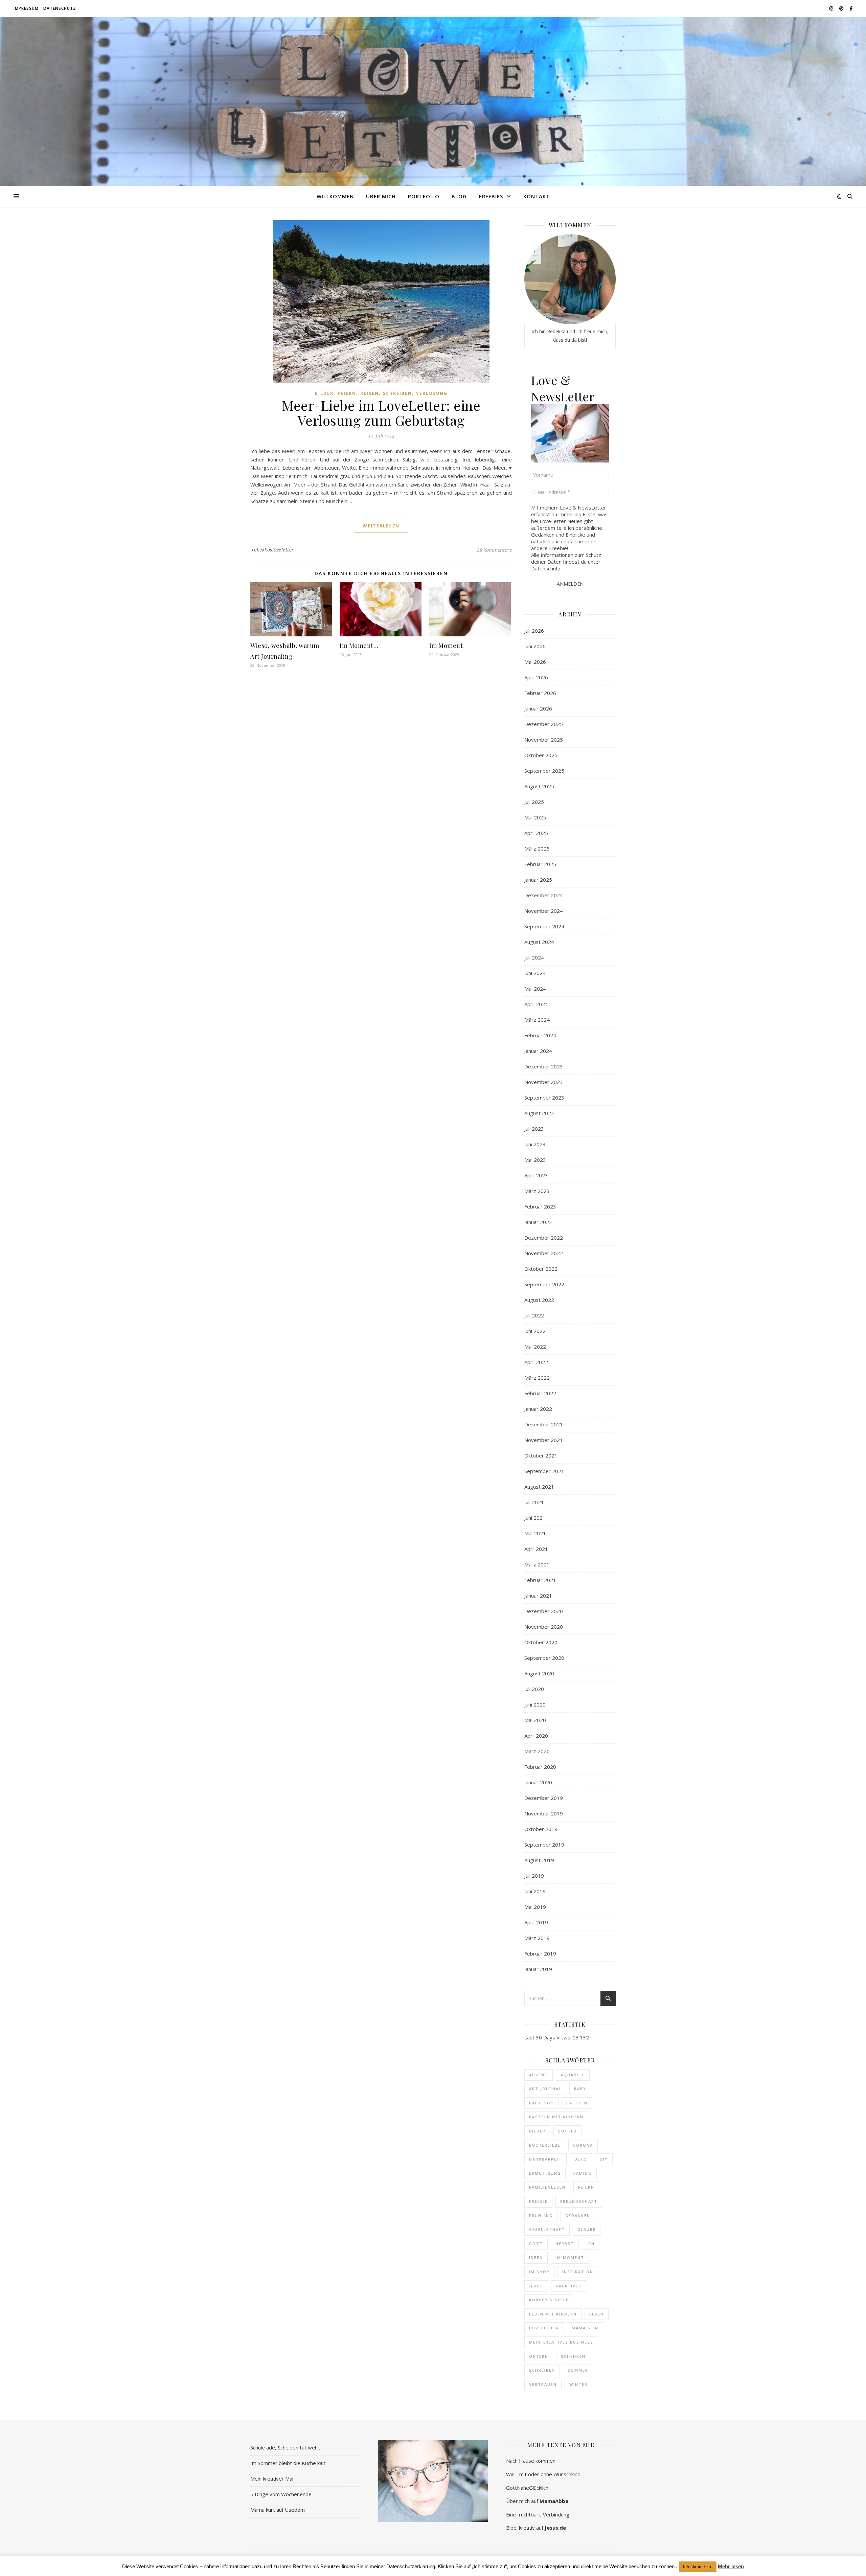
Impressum (26, 8)
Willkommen (335, 196)
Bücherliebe (545, 2145)
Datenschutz (60, 8)
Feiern (347, 393)
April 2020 (536, 1736)
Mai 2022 (535, 1347)
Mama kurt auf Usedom (278, 2510)
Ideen (536, 2257)
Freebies (491, 196)
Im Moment (446, 646)
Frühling (541, 2216)
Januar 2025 (538, 880)
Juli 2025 (534, 802)
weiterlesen (381, 526)
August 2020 (539, 1673)
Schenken (573, 2356)
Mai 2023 (535, 1160)
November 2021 (544, 1440)
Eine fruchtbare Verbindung (538, 2514)
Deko (581, 2159)
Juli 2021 (534, 1502)
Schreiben (397, 393)
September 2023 (544, 1098)
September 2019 (544, 1845)
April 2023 (536, 1175)
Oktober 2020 (541, 1642)
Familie (583, 2173)
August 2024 (539, 942)
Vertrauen (543, 2384)
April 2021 (536, 1549)
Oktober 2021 (541, 1455)
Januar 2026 (538, 708)
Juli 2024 (534, 957)
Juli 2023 (534, 1129)
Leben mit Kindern (553, 2314)
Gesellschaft (547, 2229)
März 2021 (537, 1564)
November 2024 (544, 911)
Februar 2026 (540, 693)
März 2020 (537, 1751)
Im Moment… (359, 646)
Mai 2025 (535, 817)
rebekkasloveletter (273, 550)
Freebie (538, 2201)
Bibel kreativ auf (536, 2528)
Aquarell (573, 2075)
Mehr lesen (731, 2566)
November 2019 (544, 1813)
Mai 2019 (535, 1907)
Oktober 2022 (541, 1269)
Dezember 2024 (544, 895)
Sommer (578, 2370)
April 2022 (536, 1362)
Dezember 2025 (544, 724)
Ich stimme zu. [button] (698, 2567)
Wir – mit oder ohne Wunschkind (543, 2474)
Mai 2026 (535, 662)
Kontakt (537, 196)
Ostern (539, 2356)
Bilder (324, 393)
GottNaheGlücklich (527, 2488)
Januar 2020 (538, 1782)
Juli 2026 (534, 631)
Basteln (577, 2103)
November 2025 (544, 740)
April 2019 (536, 1922)
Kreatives (569, 2286)
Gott (536, 2244)
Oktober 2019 (541, 1829)
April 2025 (536, 833)
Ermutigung (545, 2173)
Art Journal (545, 2089)
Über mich (381, 196)
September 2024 (544, 926)
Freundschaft (579, 2201)
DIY (604, 2159)
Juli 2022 (534, 1315)
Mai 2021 (535, 1533)
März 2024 (537, 1020)
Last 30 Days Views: (549, 2037)
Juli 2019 (534, 1876)
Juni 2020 (535, 1704)
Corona (583, 2145)
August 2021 (539, 1487)
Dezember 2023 (544, 1066)
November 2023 (544, 1082)
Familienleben (547, 2187)
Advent (539, 2075)
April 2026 (536, 677)
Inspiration (578, 2272)
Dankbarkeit (545, 2159)
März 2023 (537, 1191)
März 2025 (537, 849)
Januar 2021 (538, 1596)
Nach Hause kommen (531, 2461)
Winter (578, 2384)
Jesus (536, 2286)
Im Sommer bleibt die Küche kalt (288, 2463)
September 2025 (544, 771)
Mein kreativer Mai (272, 2479)
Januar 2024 (538, 1051)
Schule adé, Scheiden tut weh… (286, 2447)
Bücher (567, 2131)
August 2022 (539, 1300)
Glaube (587, 2229)
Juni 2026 (535, 646)
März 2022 (537, 1378)
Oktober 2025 (541, 755)
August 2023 (539, 1113)
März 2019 (537, 1938)
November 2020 (544, 1627)
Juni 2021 (535, 1518)
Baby (580, 2089)
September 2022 (544, 1284)
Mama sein (585, 2328)
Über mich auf (537, 2501)
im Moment (570, 2257)
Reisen (370, 393)
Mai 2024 (535, 989)
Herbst (565, 2244)
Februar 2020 (540, 1767)
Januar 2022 (538, 1409)
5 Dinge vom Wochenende (281, 2494)
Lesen (597, 2314)
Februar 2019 (540, 1953)
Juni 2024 (535, 973)
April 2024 (536, 1004)
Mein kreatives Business (561, 2342)
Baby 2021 (541, 2103)
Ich (591, 2244)
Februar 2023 (540, 1206)
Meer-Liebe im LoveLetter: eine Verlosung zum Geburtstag (381, 413)
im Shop (539, 2272)
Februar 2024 (540, 1035)
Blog (459, 196)
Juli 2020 (534, 1689)
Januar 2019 (538, 1969)
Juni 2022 (535, 1331)
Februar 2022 (540, 1393)
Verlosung (432, 393)
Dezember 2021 (544, 1424)
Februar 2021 (540, 1580)
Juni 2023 (535, 1144)
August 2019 (539, 1860)
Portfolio (424, 196)
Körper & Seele (549, 2300)
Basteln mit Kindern (556, 2117)
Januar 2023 (538, 1222)
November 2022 (544, 1253)
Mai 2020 (535, 1720)
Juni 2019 (535, 1891)
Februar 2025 (540, 864)
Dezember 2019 (544, 1798)
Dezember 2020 (544, 1611)
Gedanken (578, 2216)
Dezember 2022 (544, 1238)
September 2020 (544, 1658)
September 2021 (544, 1471)
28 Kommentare (494, 550)
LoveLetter (544, 2328)
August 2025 (539, 786)
